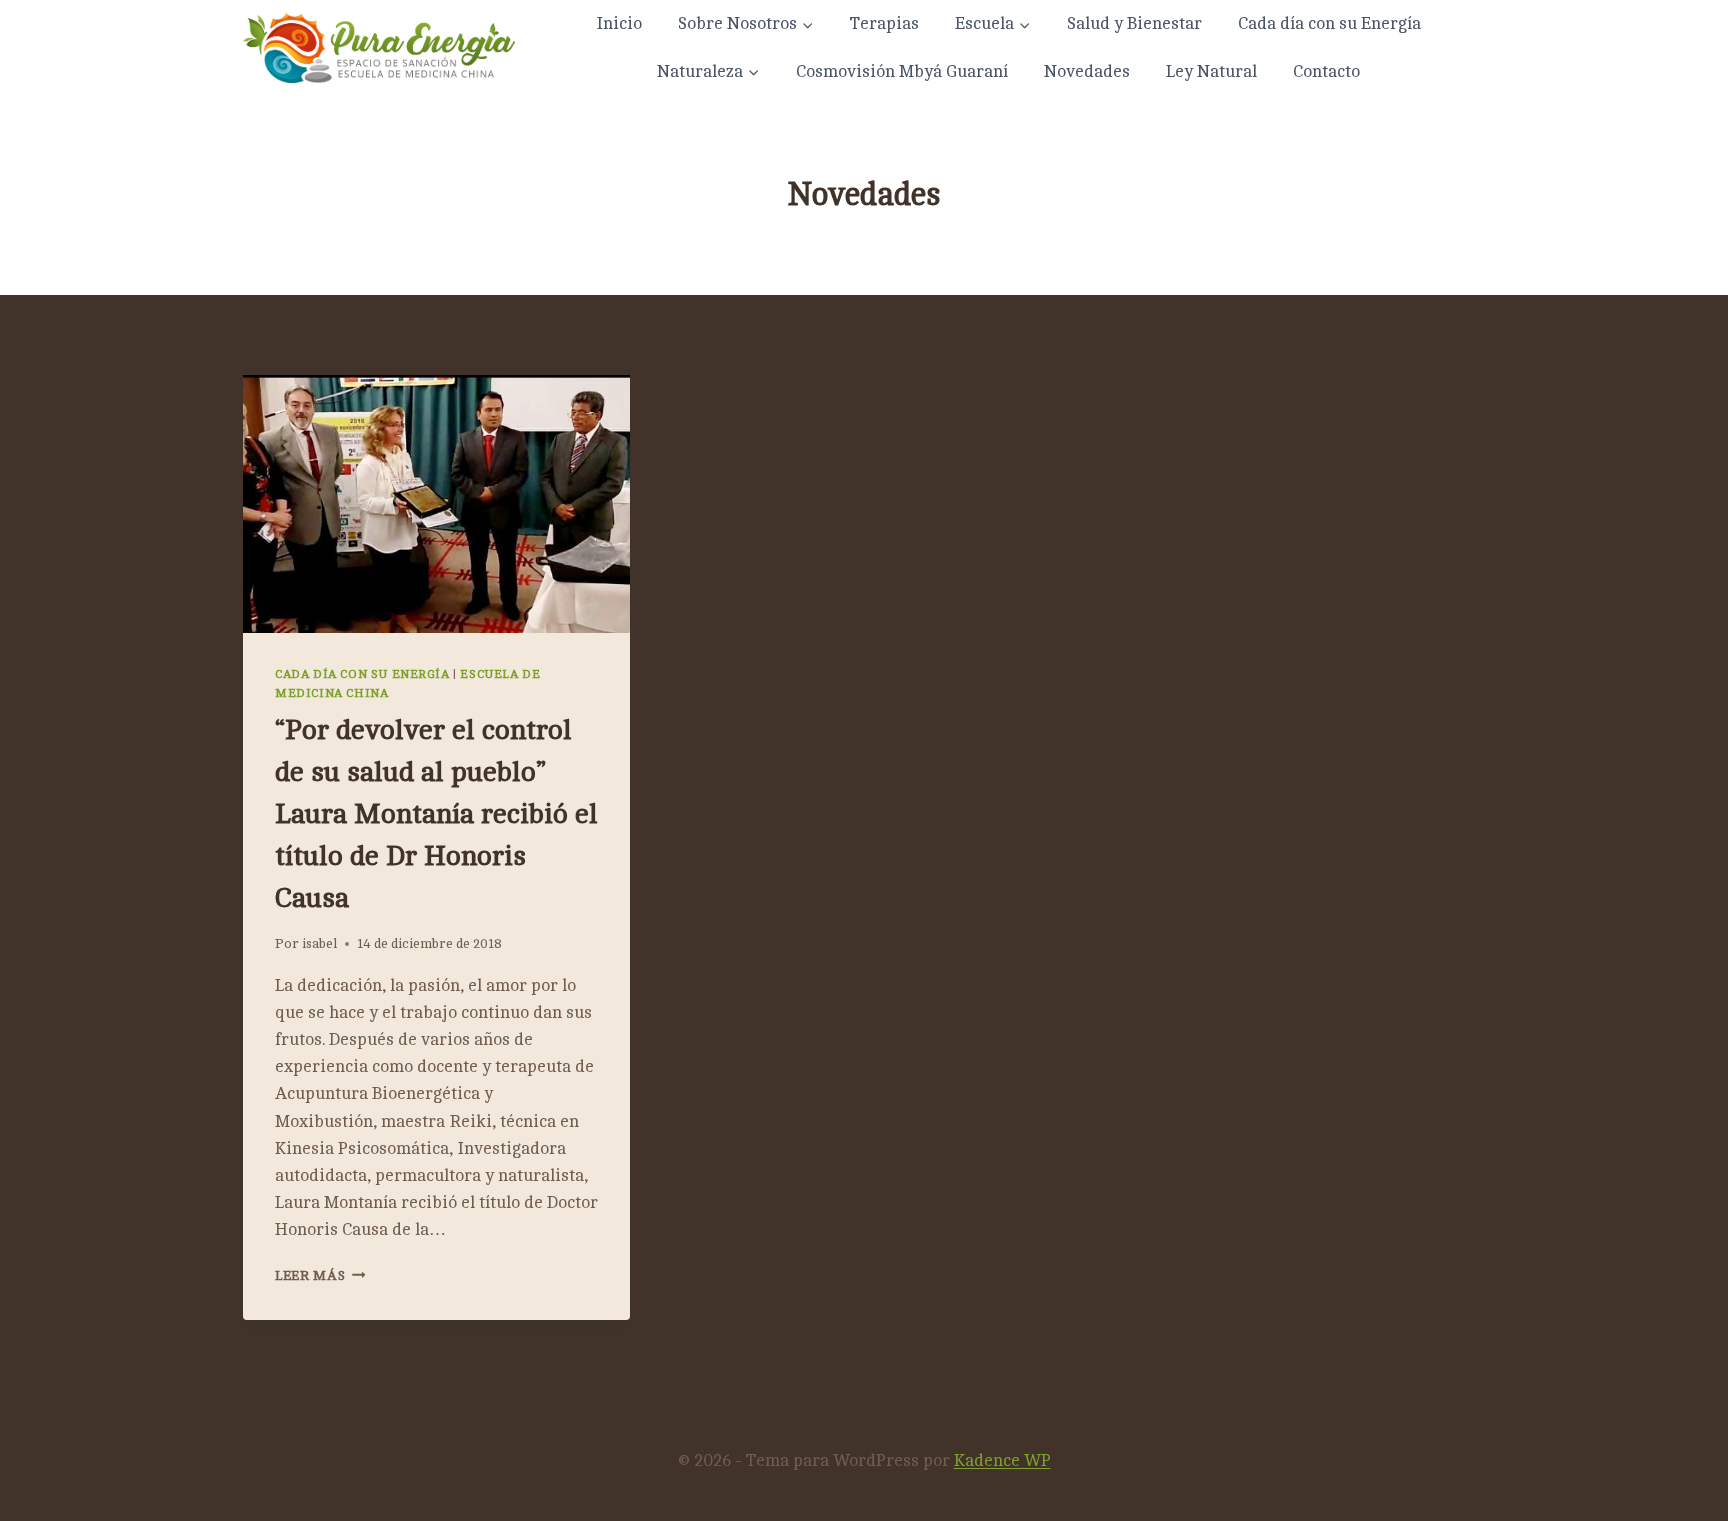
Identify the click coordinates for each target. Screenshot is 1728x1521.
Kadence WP (1002, 1460)
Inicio (619, 23)
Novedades (1087, 71)
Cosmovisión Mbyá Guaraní (902, 71)
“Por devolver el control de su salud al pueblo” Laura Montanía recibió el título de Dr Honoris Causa (436, 814)
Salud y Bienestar (1134, 23)
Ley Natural (1211, 71)
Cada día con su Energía (1329, 23)
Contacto (1326, 71)
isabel (319, 943)
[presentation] (436, 504)
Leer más (320, 1275)
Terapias (884, 23)
